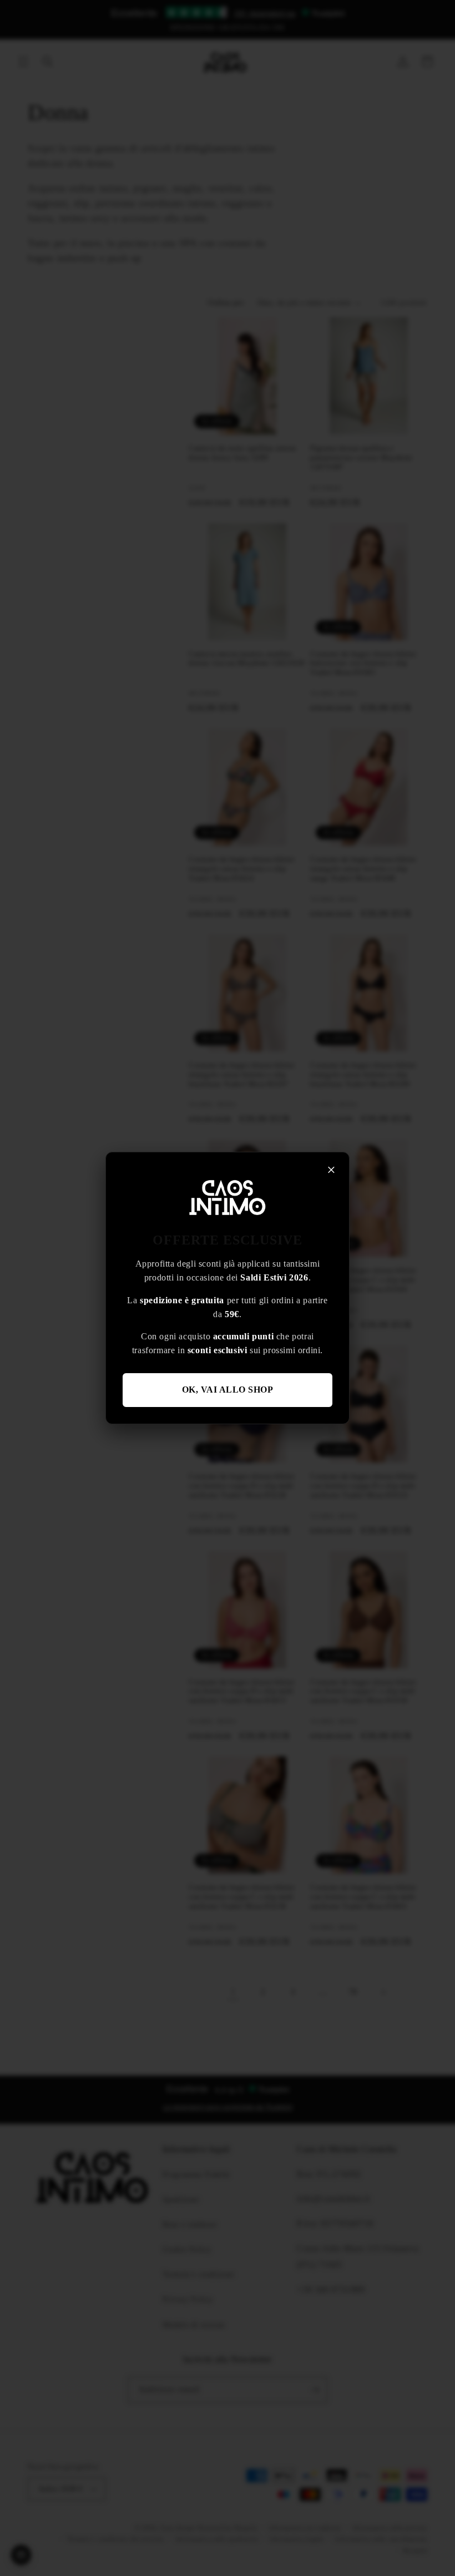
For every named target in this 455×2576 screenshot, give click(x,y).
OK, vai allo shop (228, 1390)
